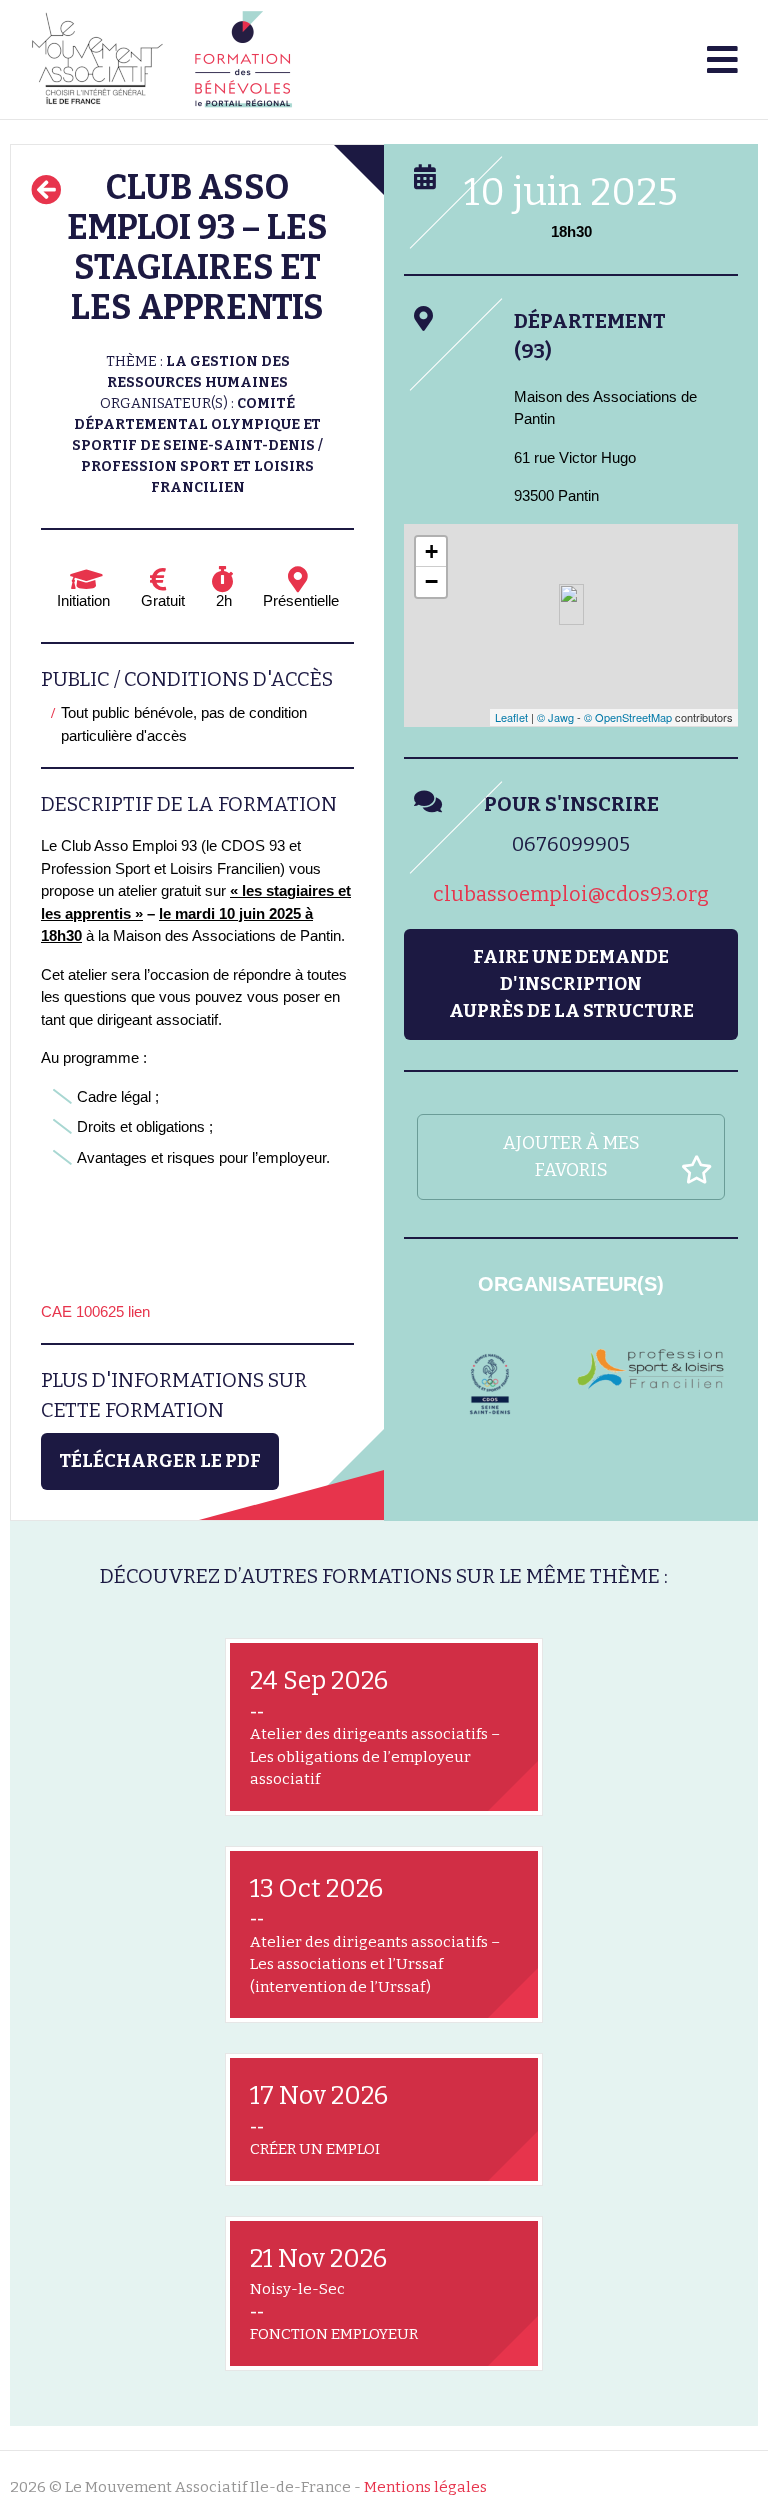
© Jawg (555, 717)
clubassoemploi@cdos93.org (571, 894)
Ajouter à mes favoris (571, 1156)
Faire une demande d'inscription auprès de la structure (571, 984)
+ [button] (431, 551)
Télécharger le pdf (160, 1461)
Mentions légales (425, 2487)
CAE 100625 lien (95, 1311)
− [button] (431, 581)
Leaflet (511, 717)
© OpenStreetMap (628, 717)
